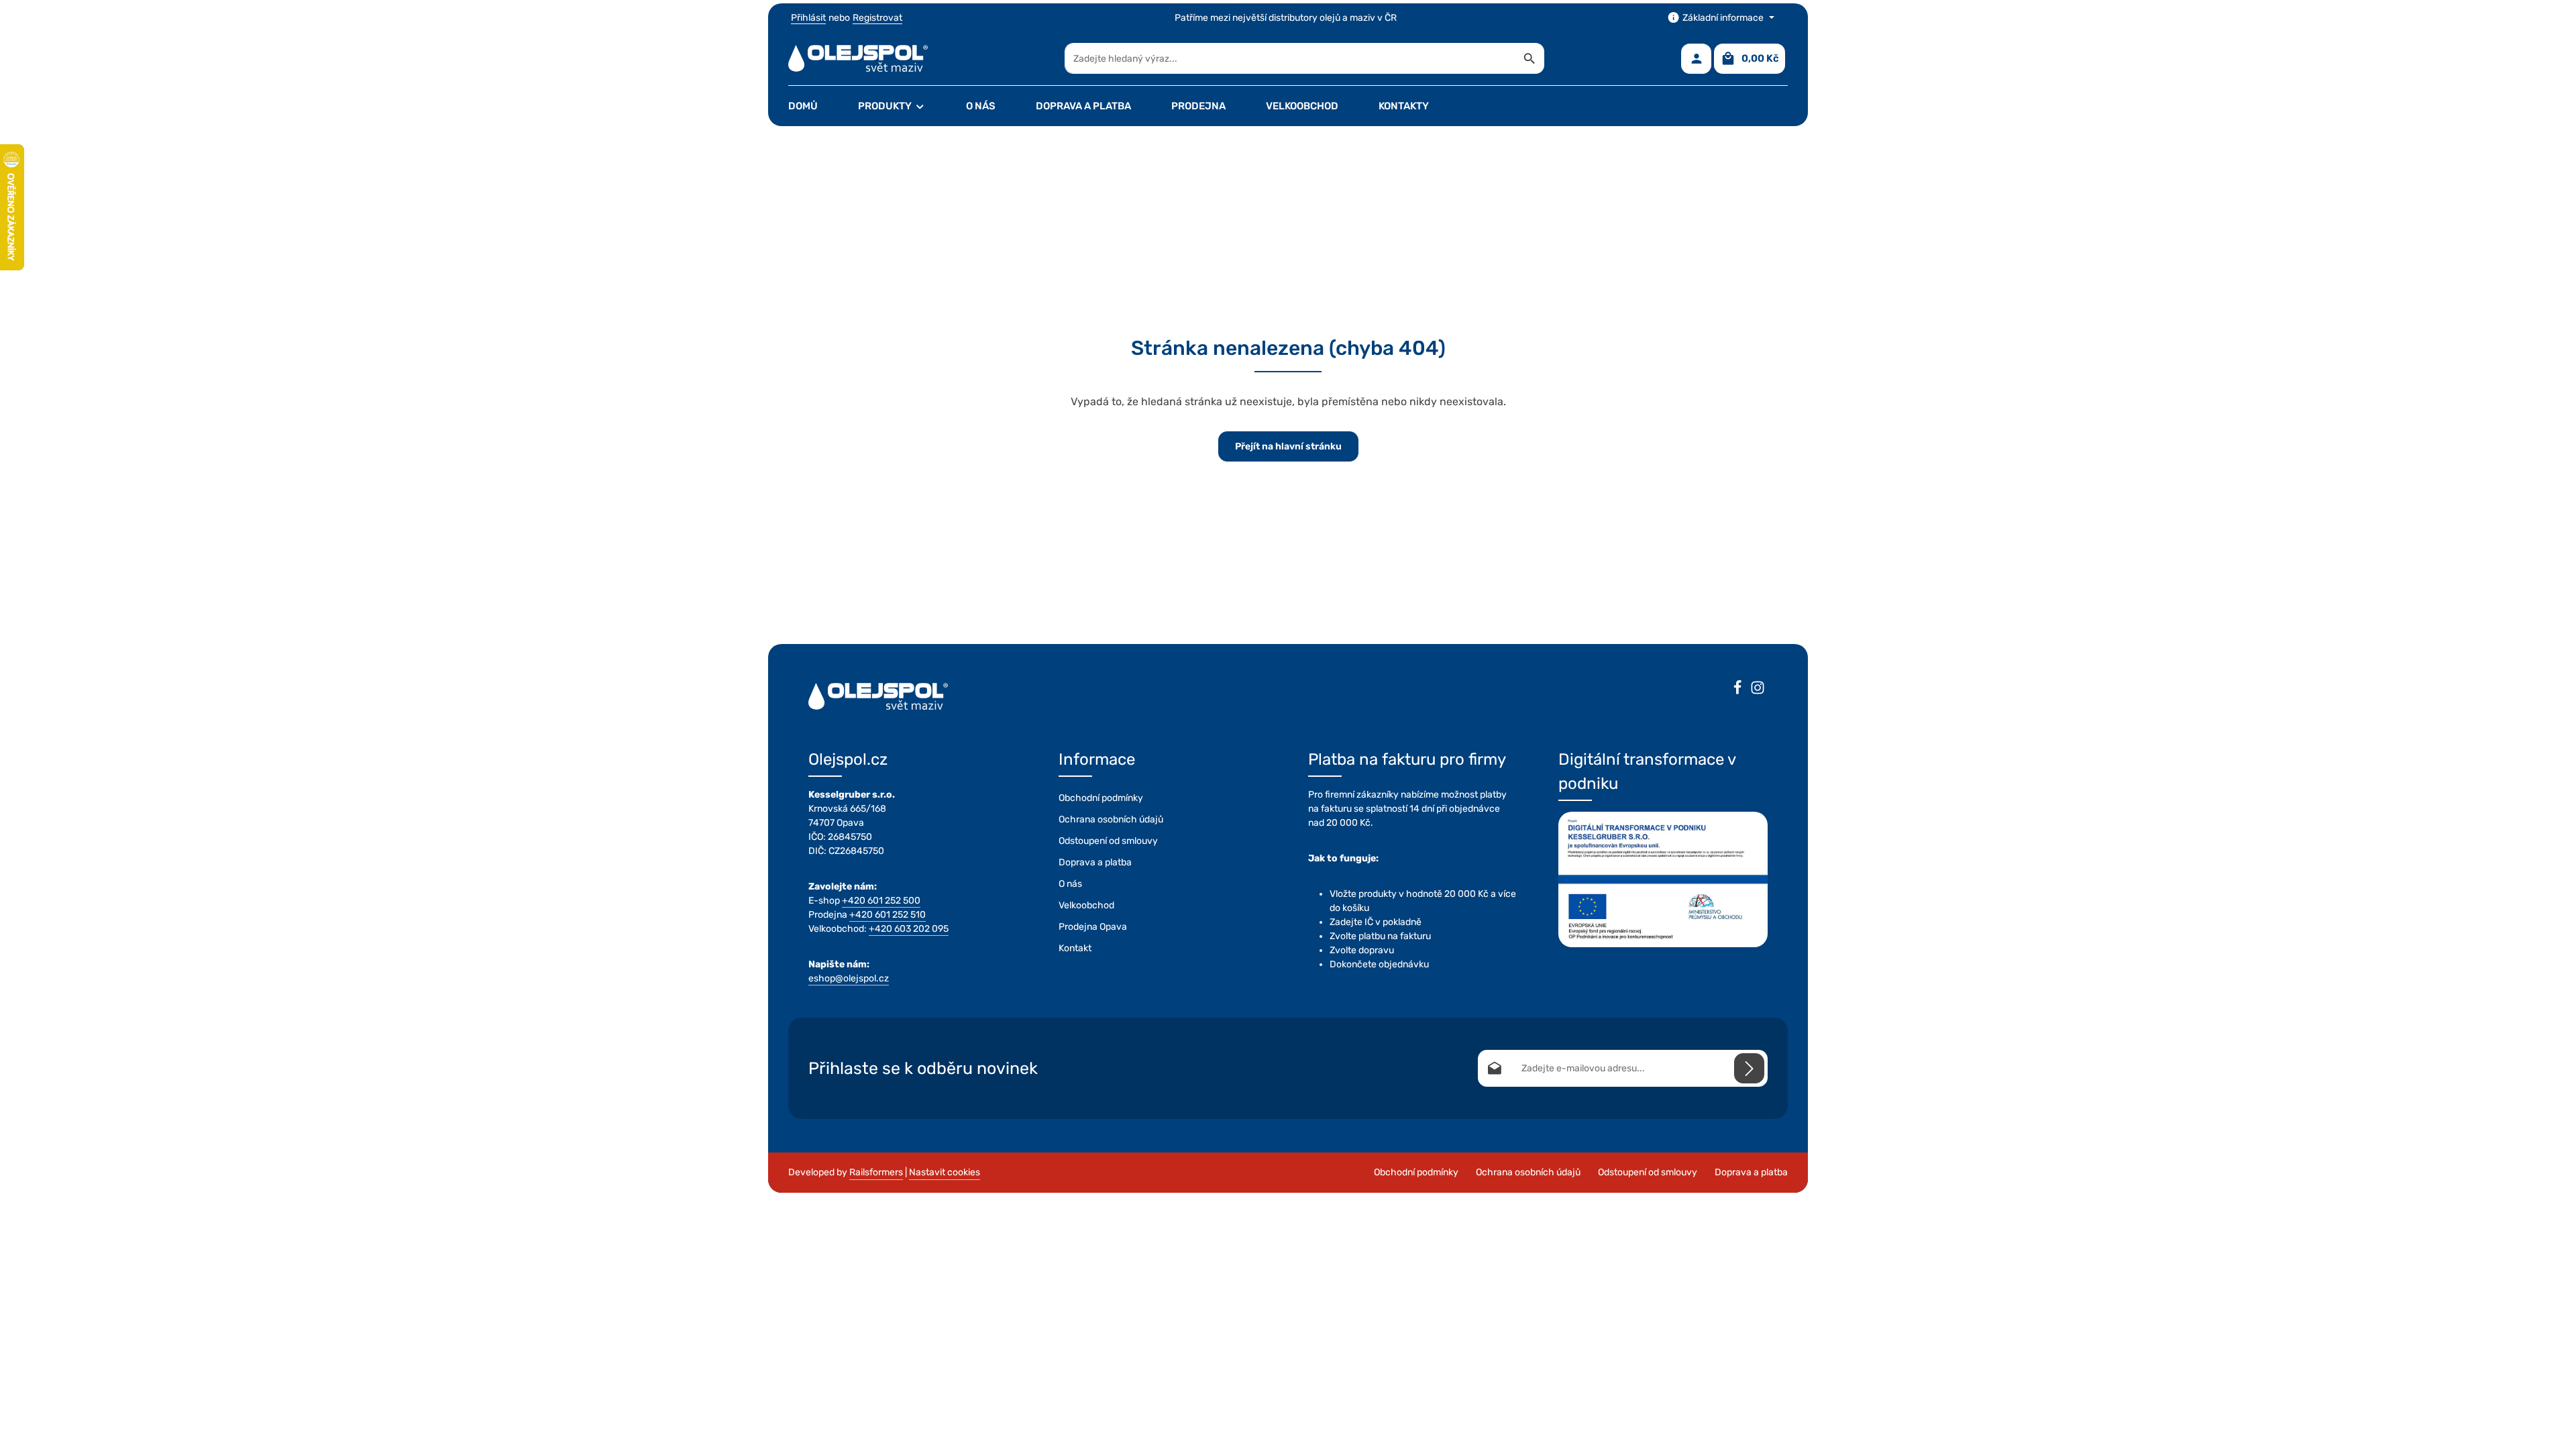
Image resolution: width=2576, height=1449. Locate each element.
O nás (1070, 884)
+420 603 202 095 (909, 929)
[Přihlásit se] (1749, 1068)
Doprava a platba (1095, 862)
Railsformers (876, 1172)
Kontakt (1075, 948)
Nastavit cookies (945, 1172)
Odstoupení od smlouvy (1108, 841)
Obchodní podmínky (1101, 798)
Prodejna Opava (1093, 927)
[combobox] (1290, 58)
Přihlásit (808, 18)
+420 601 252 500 (881, 901)
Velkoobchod (1086, 905)
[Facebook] (1737, 690)
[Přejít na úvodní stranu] (858, 58)
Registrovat (877, 18)
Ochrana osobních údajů (1111, 819)
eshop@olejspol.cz (849, 978)
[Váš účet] (1696, 59)
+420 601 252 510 (888, 915)
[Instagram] (1758, 690)
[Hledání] (1530, 58)
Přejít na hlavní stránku (1288, 446)
